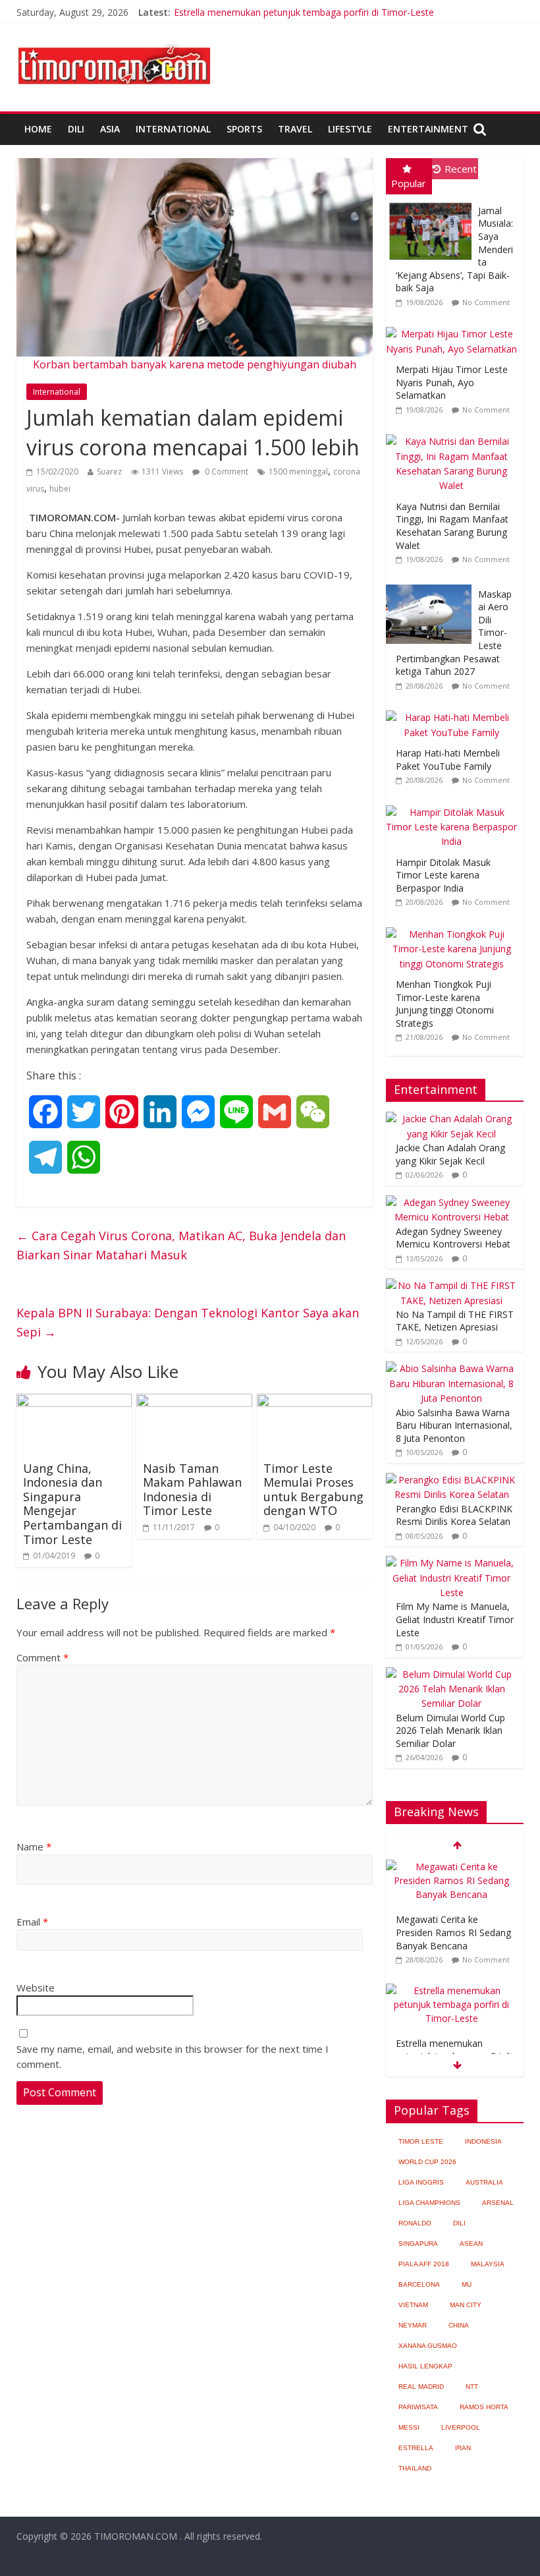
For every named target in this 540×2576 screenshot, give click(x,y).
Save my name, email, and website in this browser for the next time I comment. (173, 2056)
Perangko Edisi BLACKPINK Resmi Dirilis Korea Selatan (454, 1515)
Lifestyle (350, 129)
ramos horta (484, 2407)
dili (459, 2223)
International (173, 129)
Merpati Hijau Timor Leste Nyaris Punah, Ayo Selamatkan (452, 382)
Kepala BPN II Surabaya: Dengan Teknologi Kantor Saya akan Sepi (188, 1322)
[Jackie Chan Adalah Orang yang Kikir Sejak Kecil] (452, 1119)
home (38, 129)
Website (36, 1988)
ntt (472, 2387)
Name (34, 1846)
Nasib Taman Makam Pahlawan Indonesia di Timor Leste (192, 1490)
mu (467, 2284)
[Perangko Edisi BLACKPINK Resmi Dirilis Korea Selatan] (452, 1480)
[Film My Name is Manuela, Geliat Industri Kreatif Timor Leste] (452, 1563)
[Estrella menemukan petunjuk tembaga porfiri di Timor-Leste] (452, 1990)
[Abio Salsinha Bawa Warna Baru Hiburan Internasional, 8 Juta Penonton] (452, 1368)
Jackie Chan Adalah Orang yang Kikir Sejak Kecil (450, 1154)
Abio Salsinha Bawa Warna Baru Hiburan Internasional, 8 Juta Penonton (454, 1425)
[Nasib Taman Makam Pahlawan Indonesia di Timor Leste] (194, 1402)
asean (471, 2244)
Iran (463, 2448)
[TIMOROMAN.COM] (114, 43)
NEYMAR (413, 2325)
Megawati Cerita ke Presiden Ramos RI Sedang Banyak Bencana (453, 1932)
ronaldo (415, 2223)
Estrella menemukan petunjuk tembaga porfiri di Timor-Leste (304, 12)
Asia (110, 129)
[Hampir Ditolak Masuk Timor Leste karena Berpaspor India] (455, 806)
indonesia (483, 2141)
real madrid (421, 2387)
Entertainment (428, 129)
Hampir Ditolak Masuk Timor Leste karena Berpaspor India (443, 875)
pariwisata (418, 2407)
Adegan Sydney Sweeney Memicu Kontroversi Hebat (453, 1238)
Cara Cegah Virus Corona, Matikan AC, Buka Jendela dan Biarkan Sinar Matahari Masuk (181, 1245)
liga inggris (421, 2182)
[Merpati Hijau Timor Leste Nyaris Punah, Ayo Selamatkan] (455, 327)
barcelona (419, 2284)
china (459, 2325)
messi (409, 2427)
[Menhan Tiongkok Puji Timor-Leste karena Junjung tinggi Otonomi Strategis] (455, 928)
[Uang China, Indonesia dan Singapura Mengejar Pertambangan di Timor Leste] (74, 1402)
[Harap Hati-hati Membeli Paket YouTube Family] (455, 711)
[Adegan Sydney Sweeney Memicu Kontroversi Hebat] (452, 1202)
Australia (484, 2182)
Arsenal (498, 2203)
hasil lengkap (425, 2366)
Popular (409, 183)
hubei (60, 489)
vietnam (413, 2305)
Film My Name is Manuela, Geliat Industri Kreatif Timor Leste (455, 1619)
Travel (295, 129)
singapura (418, 2244)
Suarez (109, 472)
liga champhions (429, 2203)
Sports (244, 129)
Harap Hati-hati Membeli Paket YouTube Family (448, 759)
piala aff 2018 (424, 2264)
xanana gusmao (428, 2346)
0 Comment (226, 472)
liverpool (461, 2427)
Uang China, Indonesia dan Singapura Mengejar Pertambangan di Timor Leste (72, 1504)
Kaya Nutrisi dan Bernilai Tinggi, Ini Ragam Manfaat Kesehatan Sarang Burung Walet (452, 526)
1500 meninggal (298, 472)
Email (32, 1922)
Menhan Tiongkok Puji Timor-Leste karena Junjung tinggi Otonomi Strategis (445, 1004)
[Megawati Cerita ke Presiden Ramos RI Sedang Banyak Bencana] (452, 1867)
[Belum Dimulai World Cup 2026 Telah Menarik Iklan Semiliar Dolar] (452, 1674)
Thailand (415, 2468)
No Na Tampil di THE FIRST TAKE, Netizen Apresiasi (455, 1321)
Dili (76, 129)
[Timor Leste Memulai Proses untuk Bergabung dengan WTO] (315, 1402)
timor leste (421, 2141)
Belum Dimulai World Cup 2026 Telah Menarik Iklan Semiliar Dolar (450, 1731)
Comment (42, 1657)
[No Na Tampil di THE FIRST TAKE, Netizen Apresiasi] (452, 1285)
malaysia (488, 2264)
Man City (466, 2305)
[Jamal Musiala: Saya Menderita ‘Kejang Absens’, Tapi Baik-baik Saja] (432, 201)
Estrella (416, 2448)
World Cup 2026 (427, 2162)
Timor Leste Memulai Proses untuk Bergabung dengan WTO (313, 1490)
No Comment (486, 302)
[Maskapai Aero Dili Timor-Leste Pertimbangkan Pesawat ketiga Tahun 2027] (432, 585)
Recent (461, 169)
